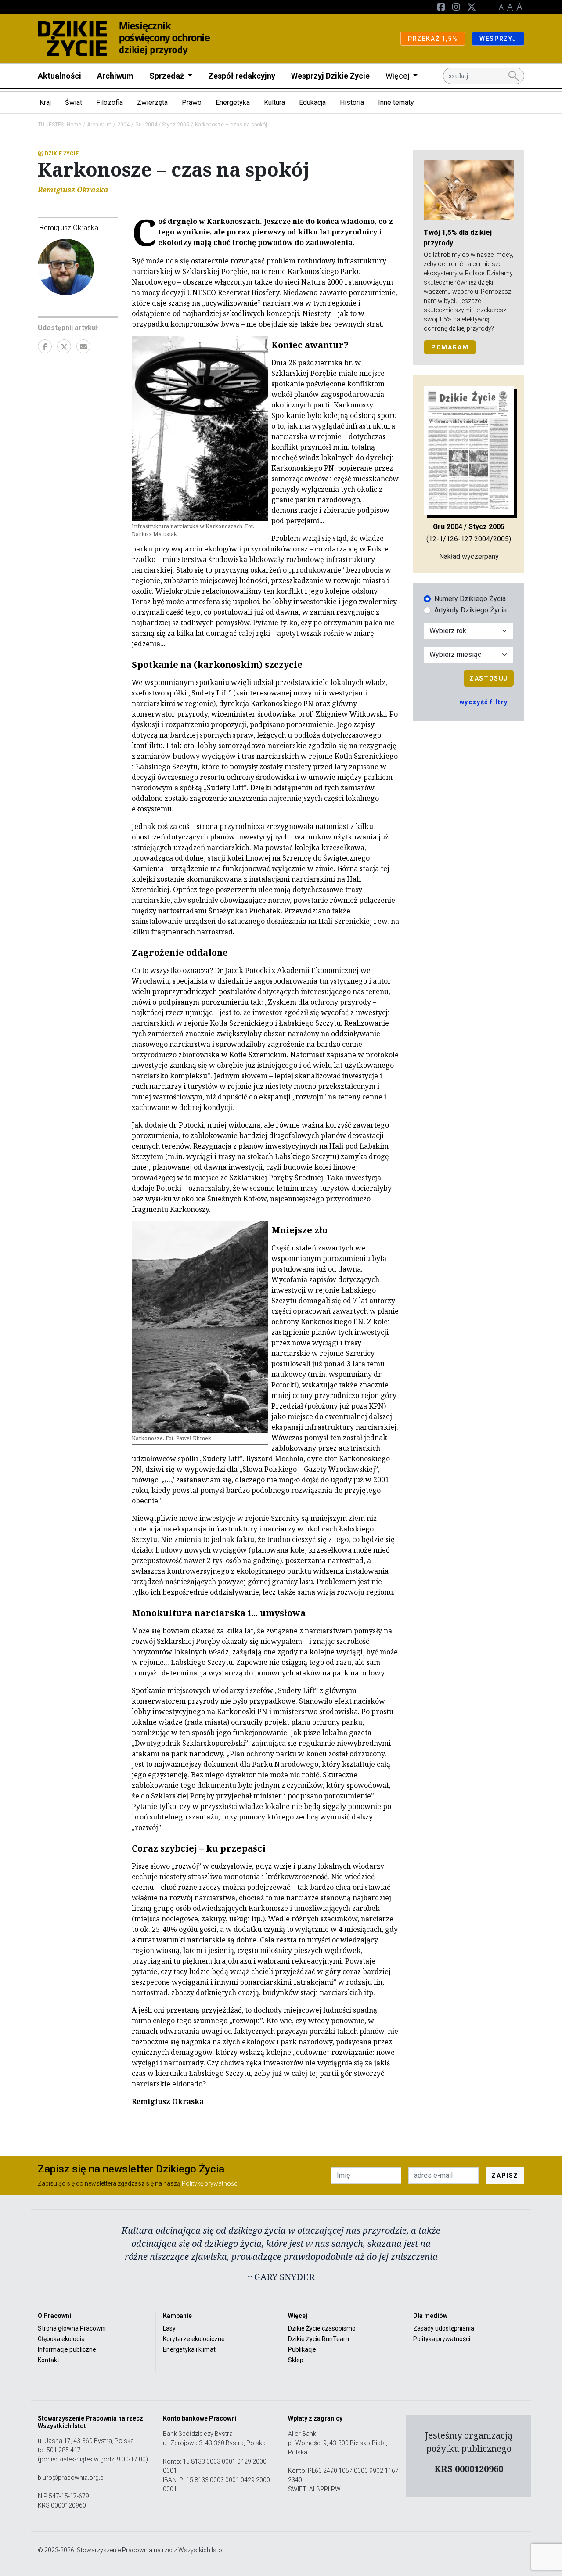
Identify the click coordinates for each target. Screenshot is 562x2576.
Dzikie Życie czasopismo (322, 2328)
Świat (74, 103)
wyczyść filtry (484, 702)
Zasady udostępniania (444, 2328)
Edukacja (312, 103)
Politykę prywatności (210, 2183)
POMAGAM (450, 347)
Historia (352, 103)
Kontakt (49, 2360)
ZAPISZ (505, 2176)
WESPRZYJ (498, 39)
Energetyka (233, 103)
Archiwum (115, 76)
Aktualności (59, 76)
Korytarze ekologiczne (194, 2339)
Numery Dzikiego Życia (470, 599)
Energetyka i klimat (189, 2349)
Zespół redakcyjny (242, 76)
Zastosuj (489, 678)
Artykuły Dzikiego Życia (470, 610)
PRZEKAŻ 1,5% (433, 39)
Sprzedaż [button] (168, 76)
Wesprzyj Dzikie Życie (330, 76)
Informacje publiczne (67, 2349)
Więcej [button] (398, 76)
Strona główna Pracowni (72, 2328)
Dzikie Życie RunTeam (319, 2339)
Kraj (45, 103)
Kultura (274, 103)
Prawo (192, 103)
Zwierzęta (152, 103)
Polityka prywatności (442, 2339)
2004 (123, 125)
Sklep (296, 2360)
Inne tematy (396, 103)
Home (74, 125)
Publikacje (302, 2349)
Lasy (169, 2328)
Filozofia (110, 103)
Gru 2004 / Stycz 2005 (162, 125)
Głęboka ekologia (61, 2339)
